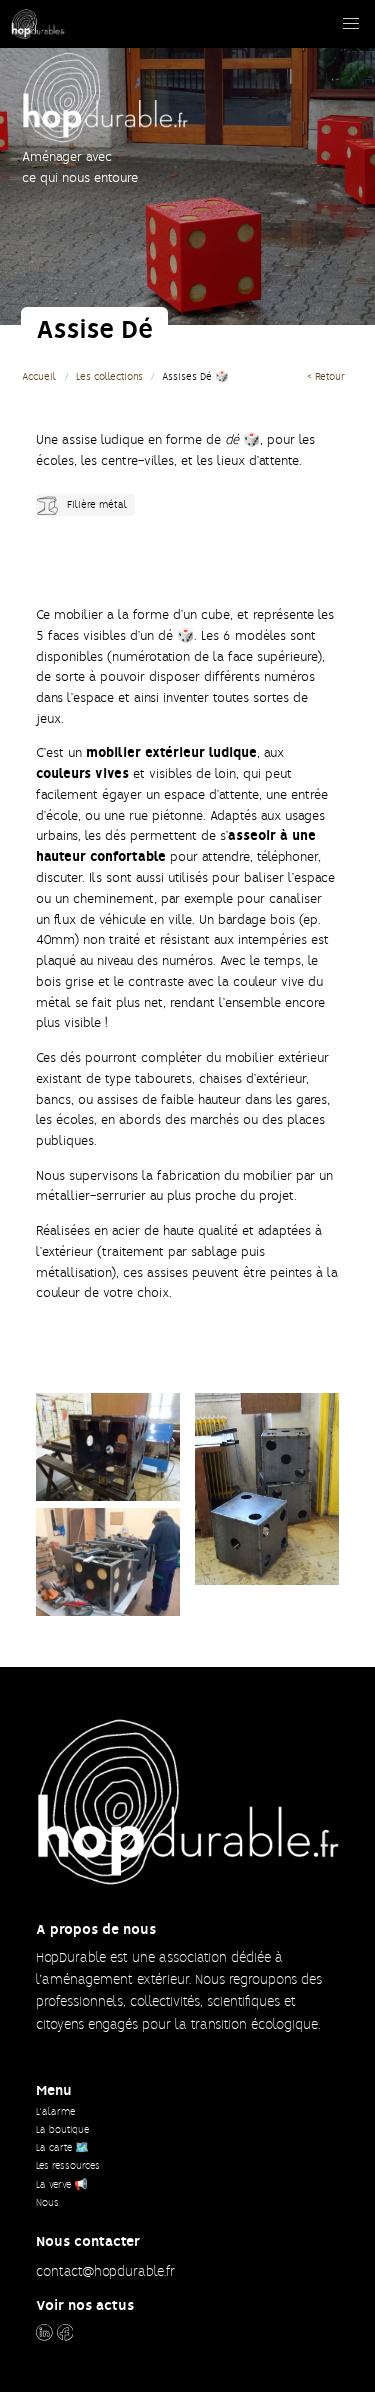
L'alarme (55, 2111)
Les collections (109, 376)
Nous (47, 2202)
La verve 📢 (62, 2184)
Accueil (39, 376)
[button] (351, 24)
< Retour (326, 376)
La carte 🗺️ (62, 2147)
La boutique (62, 2129)
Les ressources (68, 2165)
